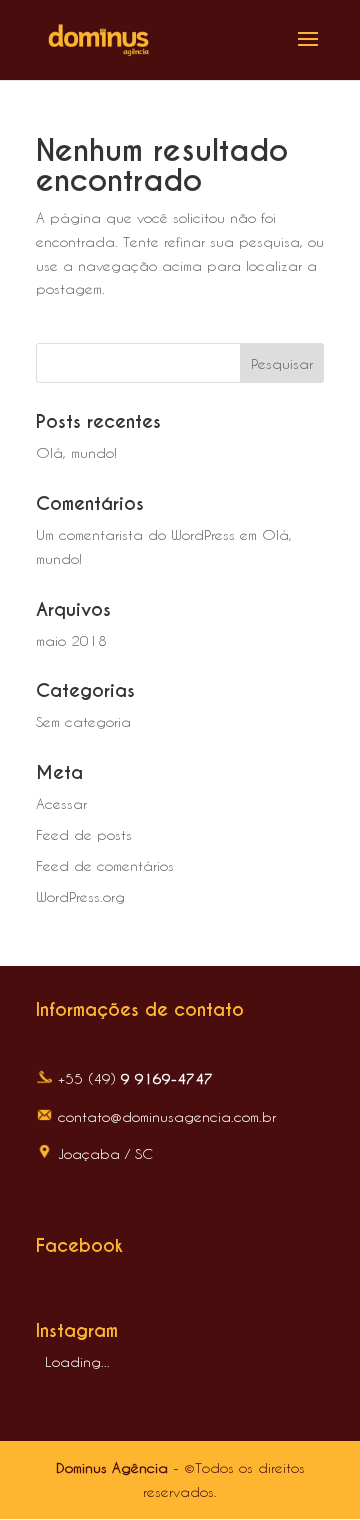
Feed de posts (84, 834)
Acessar (61, 803)
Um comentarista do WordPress (135, 534)
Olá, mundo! (76, 452)
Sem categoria (83, 721)
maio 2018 (71, 640)
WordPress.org (80, 896)
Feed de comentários (105, 865)
